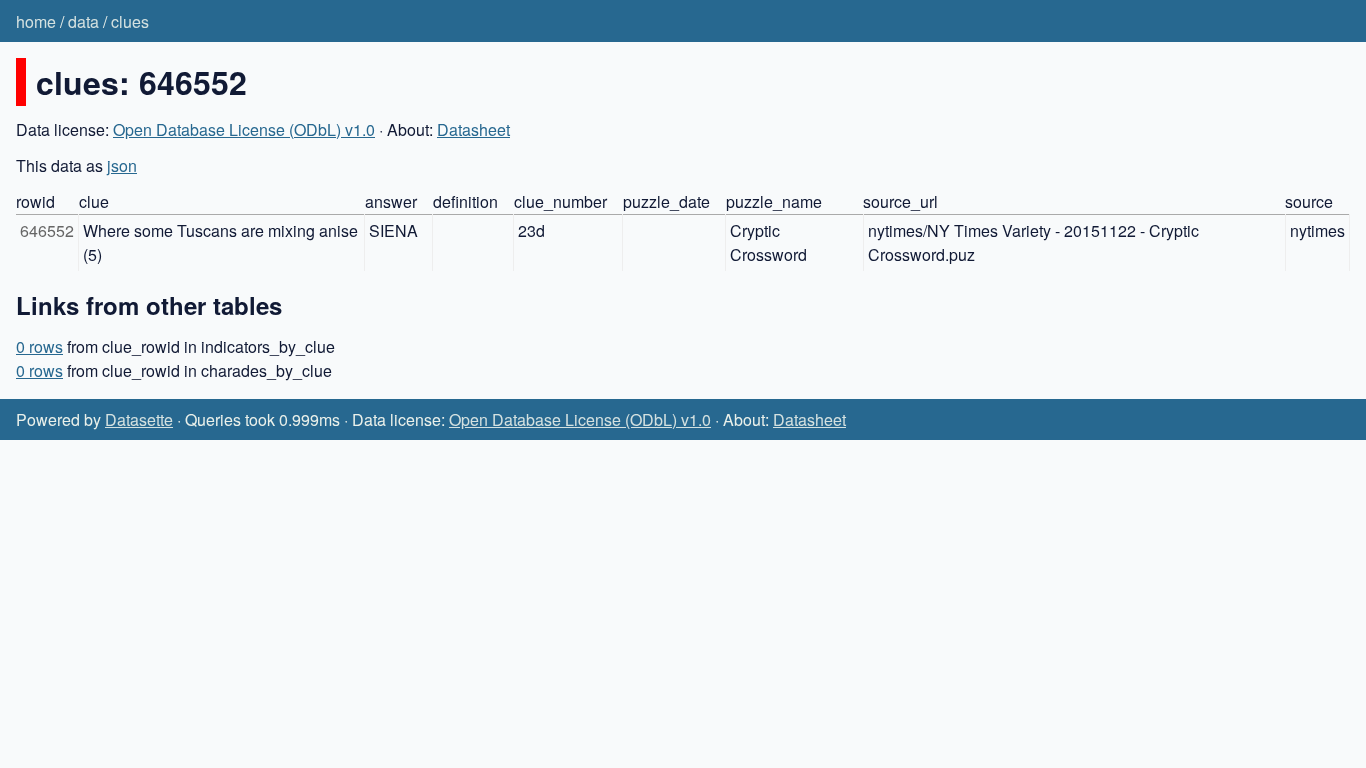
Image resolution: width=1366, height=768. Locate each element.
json (122, 165)
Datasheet (473, 129)
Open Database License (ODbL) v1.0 (244, 129)
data (83, 21)
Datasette (139, 419)
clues (130, 21)
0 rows (39, 346)
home (36, 21)
